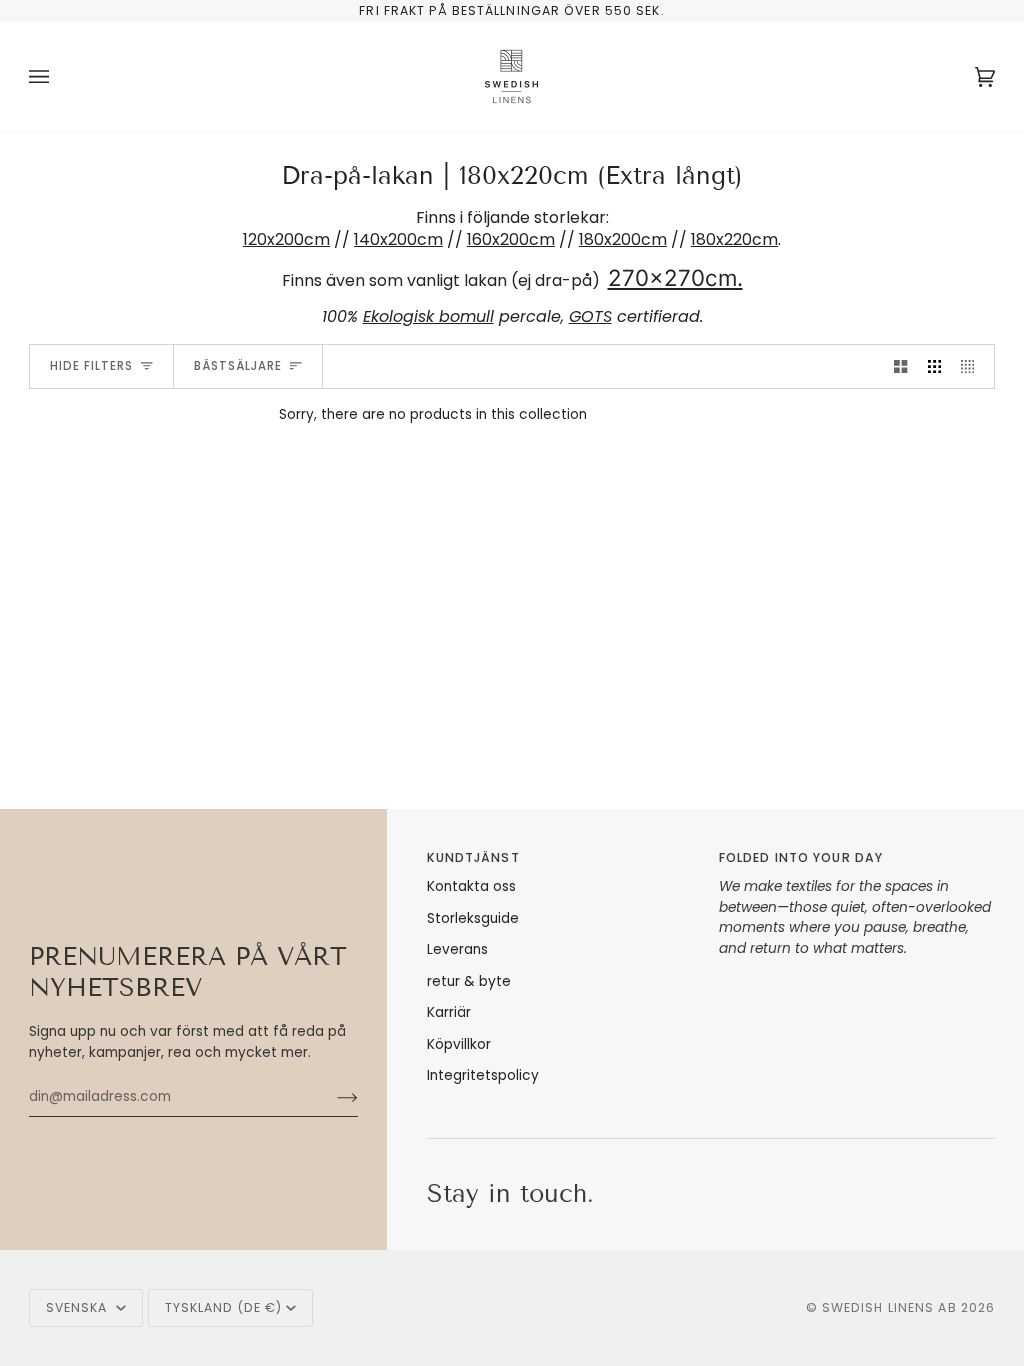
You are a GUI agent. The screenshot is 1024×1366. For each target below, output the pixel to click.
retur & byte (469, 981)
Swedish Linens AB (889, 1307)
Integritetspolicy (483, 1075)
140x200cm (398, 239)
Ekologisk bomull (428, 316)
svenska (79, 1307)
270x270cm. (675, 277)
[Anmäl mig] (331, 1097)
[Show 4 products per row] (972, 366)
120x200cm (286, 239)
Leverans (457, 949)
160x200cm (511, 239)
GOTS (590, 316)
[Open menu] (59, 77)
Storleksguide (473, 918)
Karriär (449, 1012)
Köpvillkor (459, 1044)
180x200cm (623, 239)
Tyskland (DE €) (224, 1307)
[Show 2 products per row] (900, 366)
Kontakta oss (471, 886)
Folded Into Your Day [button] (801, 857)
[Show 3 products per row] (934, 366)
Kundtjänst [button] (473, 857)
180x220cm (734, 239)
